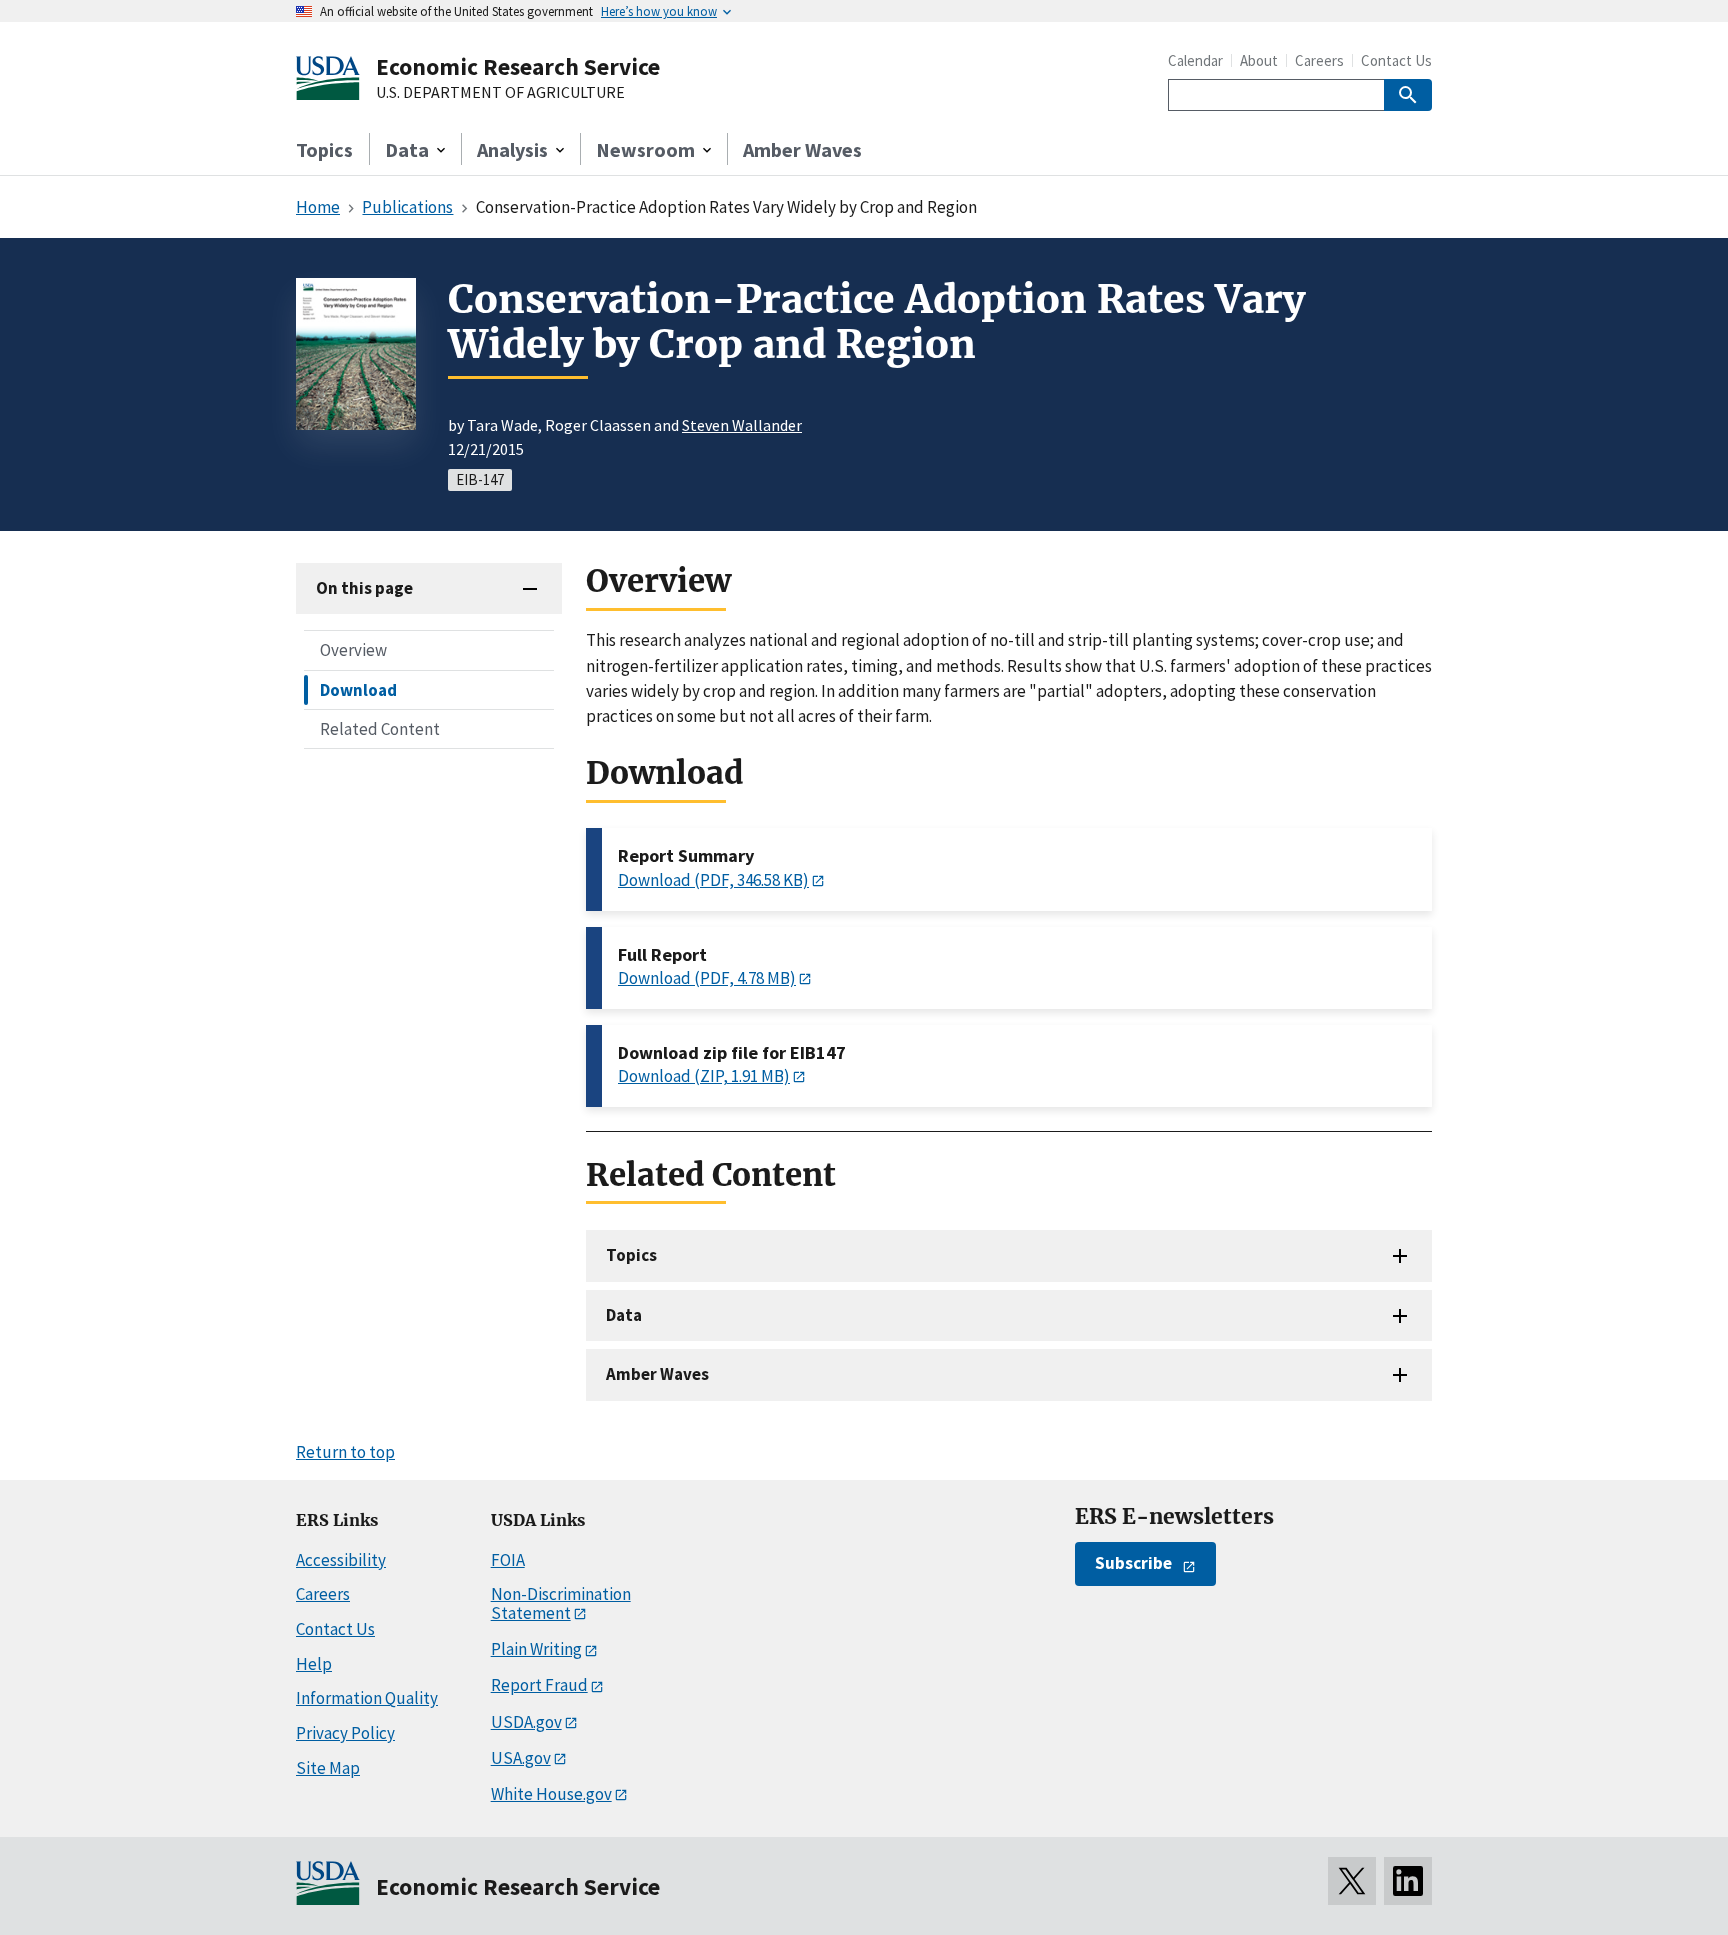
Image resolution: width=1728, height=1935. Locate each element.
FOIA (508, 1560)
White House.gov (551, 1794)
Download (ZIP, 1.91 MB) (704, 1076)
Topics (324, 149)
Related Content (380, 728)
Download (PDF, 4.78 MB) (707, 978)
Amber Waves (802, 149)
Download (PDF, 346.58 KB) (713, 880)
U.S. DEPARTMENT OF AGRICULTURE (500, 93)
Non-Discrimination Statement (561, 1603)
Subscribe (1133, 1563)
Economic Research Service (518, 66)
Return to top (345, 1452)
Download (358, 689)
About (1259, 60)
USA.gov (521, 1758)
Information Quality (367, 1698)
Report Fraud (539, 1685)
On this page (364, 588)
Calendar (1195, 60)
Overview (353, 650)
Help (314, 1664)
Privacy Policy (345, 1733)
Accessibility (341, 1560)
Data (624, 1315)
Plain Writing (536, 1649)
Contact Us (1396, 60)
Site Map (328, 1768)
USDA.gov (526, 1722)
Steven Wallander (742, 425)
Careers (1319, 60)
